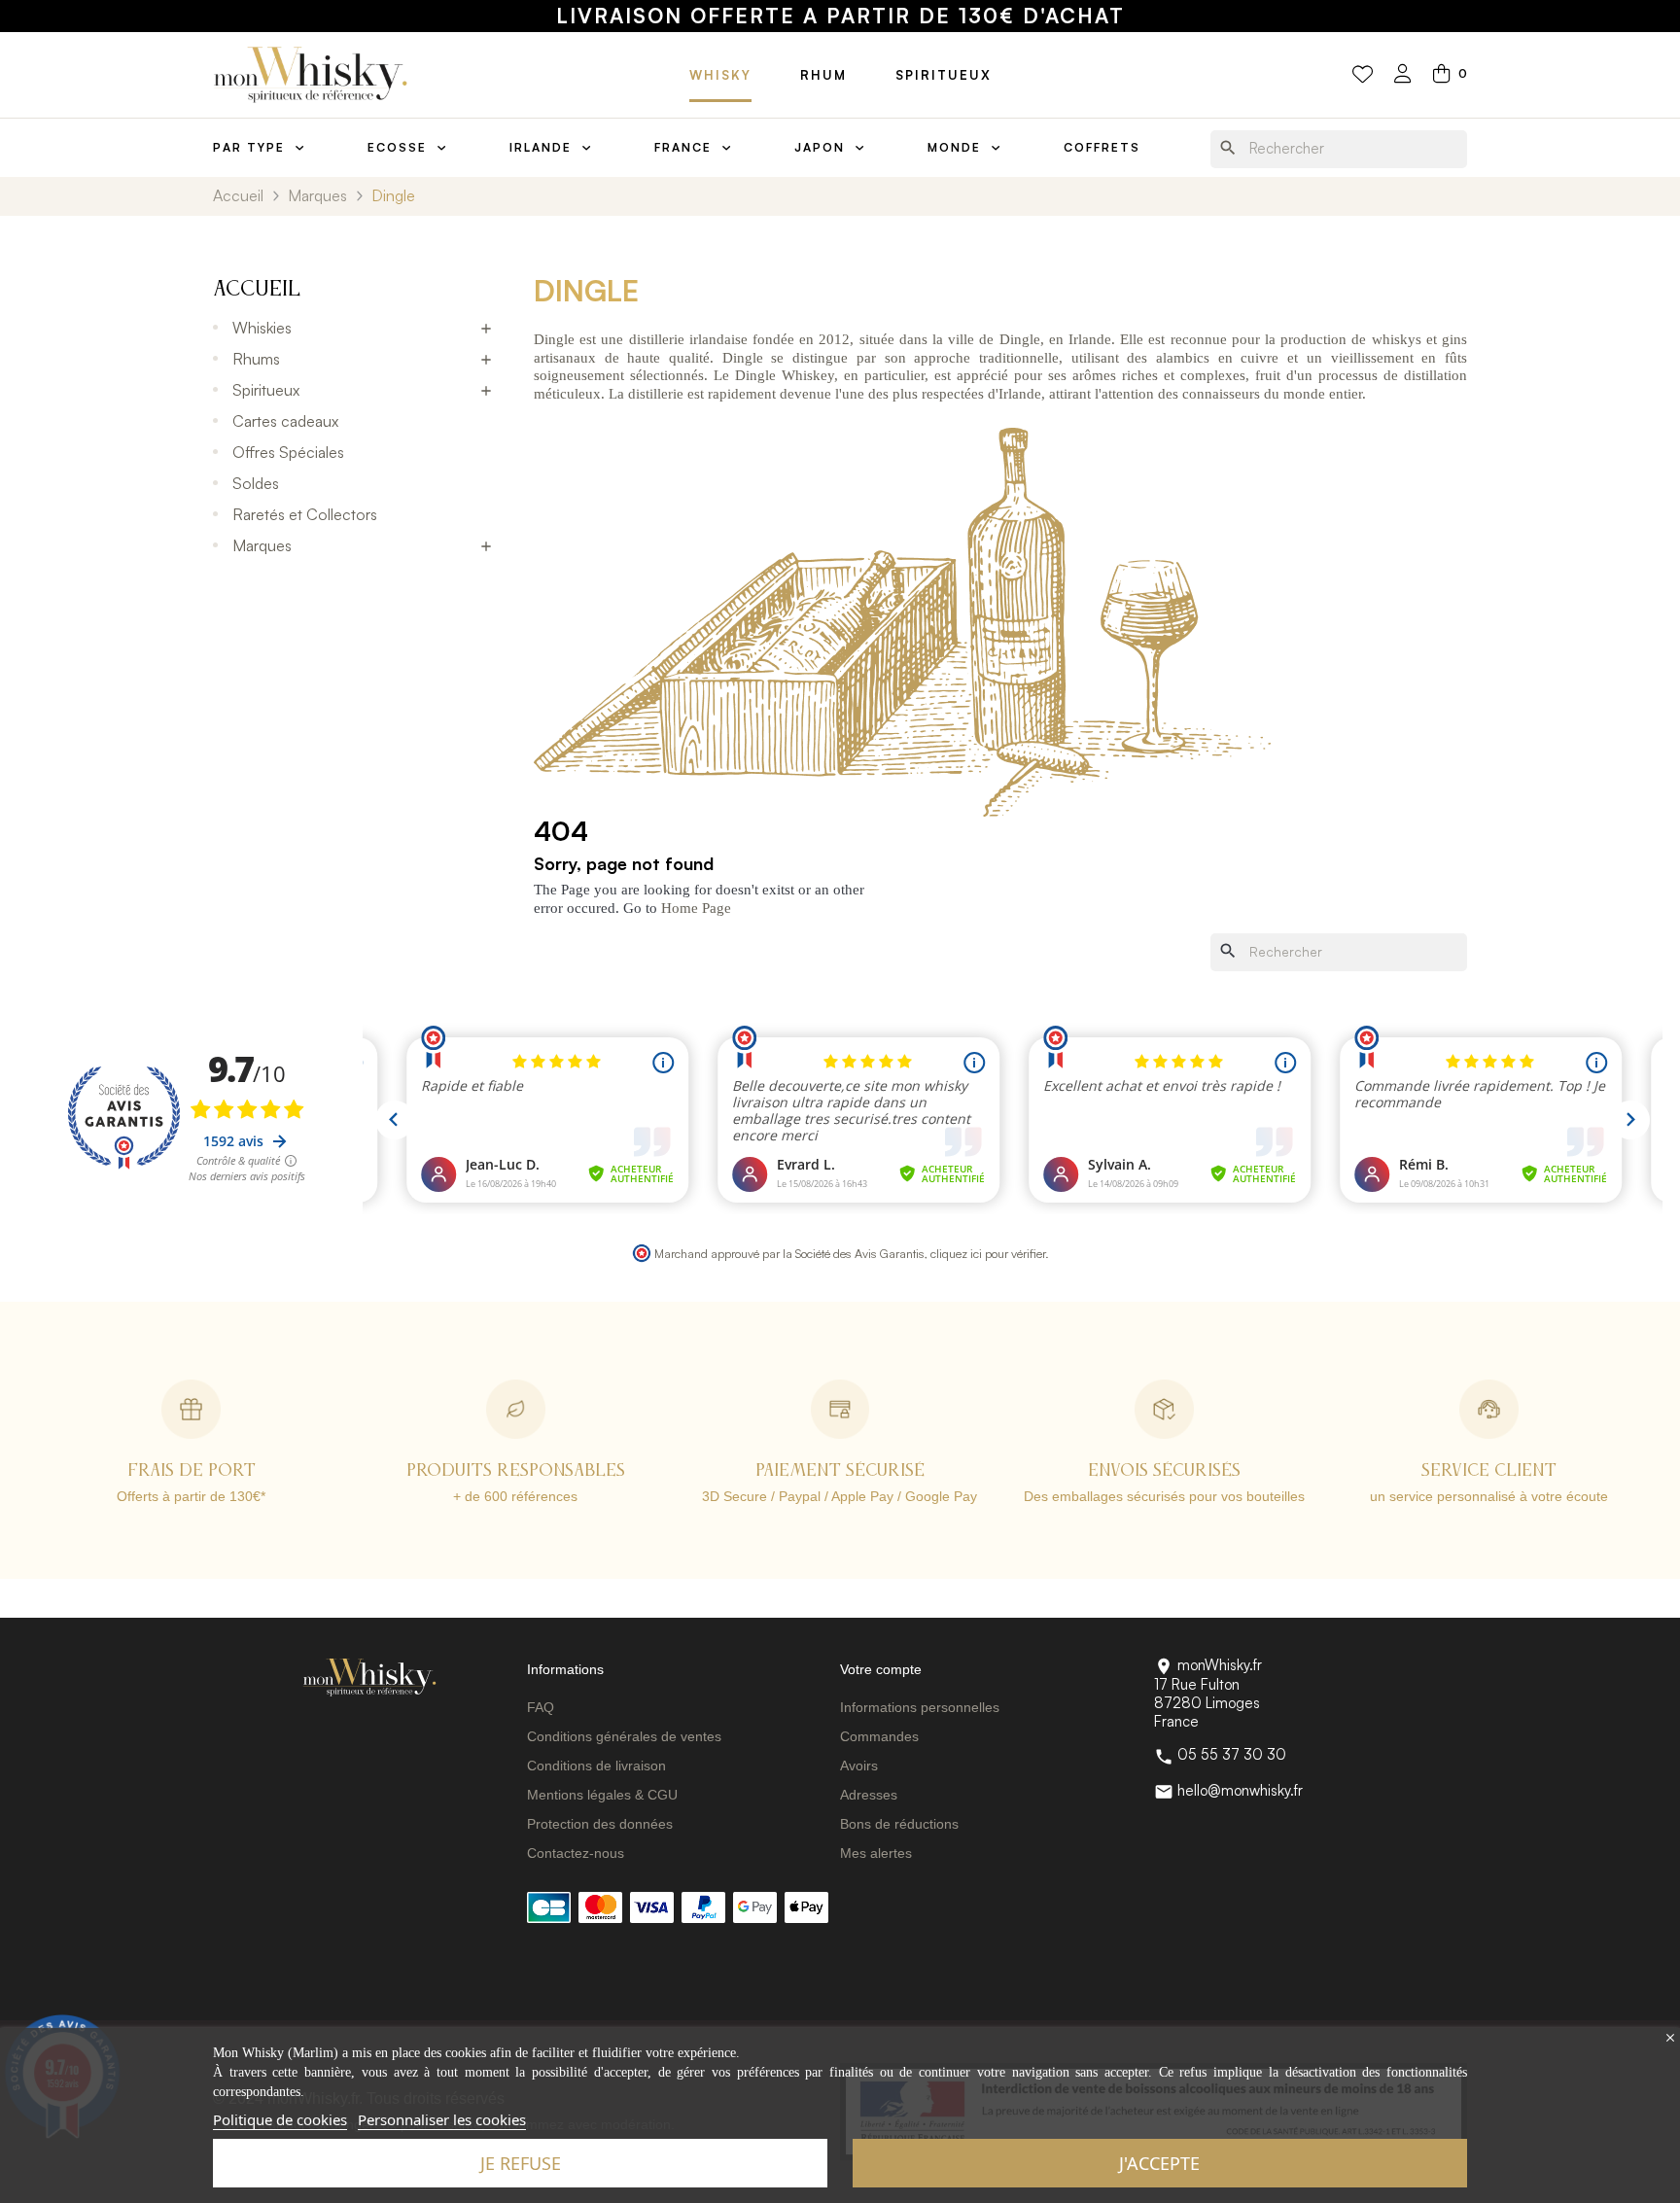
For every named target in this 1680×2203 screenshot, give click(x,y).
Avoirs (859, 1766)
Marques (262, 545)
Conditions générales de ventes (624, 1736)
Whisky (720, 75)
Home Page (696, 908)
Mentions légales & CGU (602, 1795)
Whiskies (262, 328)
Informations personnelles (920, 1707)
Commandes (879, 1736)
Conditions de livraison (596, 1766)
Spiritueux (944, 75)
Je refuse (521, 2163)
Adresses (869, 1795)
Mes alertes (876, 1853)
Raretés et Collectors (305, 514)
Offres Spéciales (288, 452)
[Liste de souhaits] (1363, 75)
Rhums (256, 359)
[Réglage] (1403, 75)
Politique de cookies (280, 2119)
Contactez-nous (576, 1853)
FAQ (541, 1707)
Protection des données (600, 1824)
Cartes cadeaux (285, 421)
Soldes (256, 483)
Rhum (823, 75)
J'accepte (1159, 2163)
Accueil (257, 290)
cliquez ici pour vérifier (988, 1253)
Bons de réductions (899, 1824)
